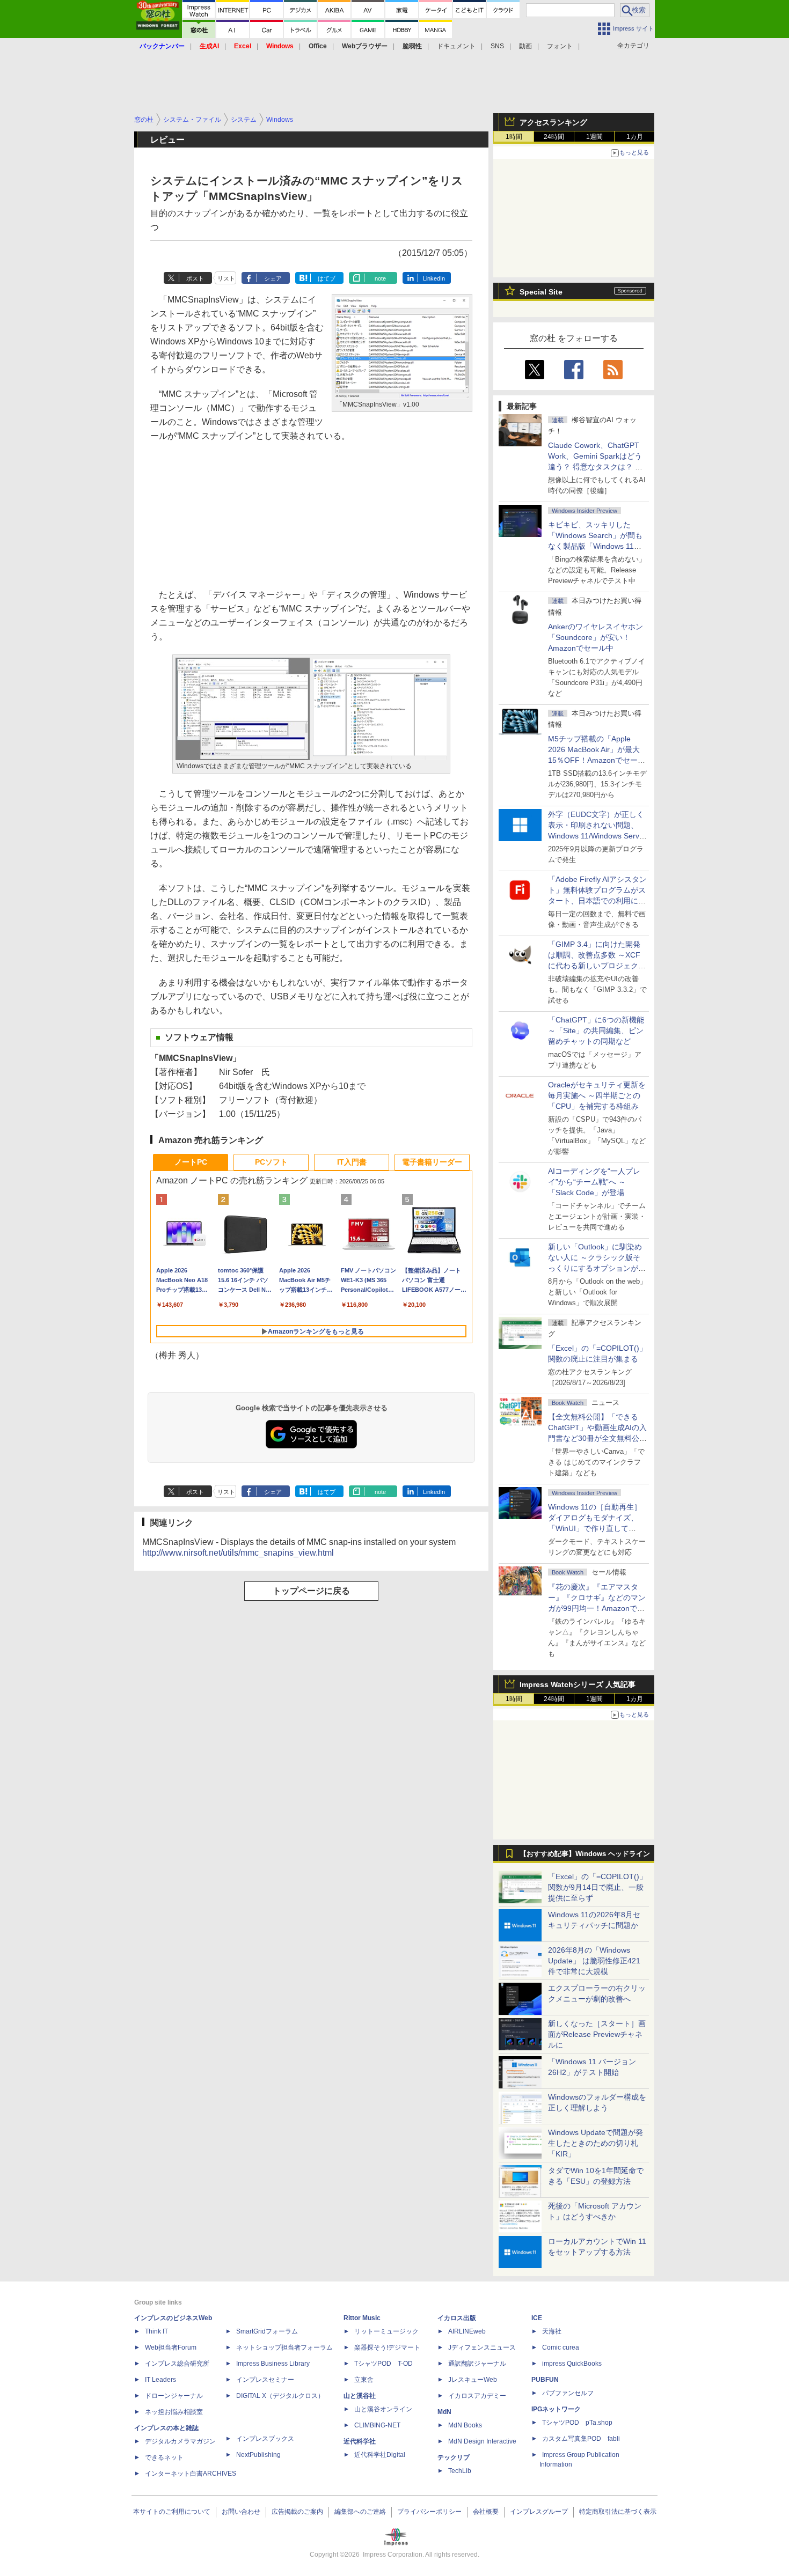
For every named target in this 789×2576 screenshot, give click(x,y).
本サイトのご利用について (172, 2512)
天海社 (552, 2331)
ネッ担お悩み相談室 (174, 2412)
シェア (273, 278)
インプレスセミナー (265, 2380)
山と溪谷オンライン (383, 2409)
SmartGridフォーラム (267, 2331)
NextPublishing (258, 2455)
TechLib (460, 2471)
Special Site (541, 292)
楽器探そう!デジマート (387, 2347)
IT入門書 (352, 1162)
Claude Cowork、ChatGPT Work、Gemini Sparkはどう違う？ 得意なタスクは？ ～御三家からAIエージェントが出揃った (597, 467)
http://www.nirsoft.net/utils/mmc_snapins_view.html (238, 1553)
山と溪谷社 (360, 2396)
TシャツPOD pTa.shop (577, 2423)
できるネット (164, 2457)
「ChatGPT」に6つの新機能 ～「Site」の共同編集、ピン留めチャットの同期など (596, 1031)
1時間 (514, 137)
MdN (444, 2412)
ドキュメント (456, 46)
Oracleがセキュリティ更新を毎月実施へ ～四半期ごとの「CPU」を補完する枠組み (597, 1095)
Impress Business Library (273, 2364)
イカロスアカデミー (477, 2396)
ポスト (195, 278)
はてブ (327, 278)
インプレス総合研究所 (177, 2364)
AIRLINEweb (467, 2331)
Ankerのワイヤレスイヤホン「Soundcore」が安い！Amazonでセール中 (596, 637)
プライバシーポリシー (429, 2512)
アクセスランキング (553, 122)
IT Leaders (160, 2380)
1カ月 (635, 137)
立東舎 (364, 2380)
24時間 (554, 137)
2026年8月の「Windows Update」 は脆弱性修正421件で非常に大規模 (594, 1961)
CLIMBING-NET (377, 2425)
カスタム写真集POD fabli (581, 2439)
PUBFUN (545, 2380)
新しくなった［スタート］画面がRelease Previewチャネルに (597, 2034)
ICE (537, 2318)
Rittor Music (362, 2318)
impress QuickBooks (572, 2364)
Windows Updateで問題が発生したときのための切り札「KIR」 (596, 2143)
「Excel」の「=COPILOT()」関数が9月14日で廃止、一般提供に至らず (597, 1887)
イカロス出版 (457, 2318)
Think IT (156, 2331)
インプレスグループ (539, 2512)
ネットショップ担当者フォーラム (284, 2347)
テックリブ (454, 2457)
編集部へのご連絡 (360, 2512)
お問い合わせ (241, 2512)
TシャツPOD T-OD (383, 2364)
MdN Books (465, 2425)
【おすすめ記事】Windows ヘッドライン (585, 1854)
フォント (560, 46)
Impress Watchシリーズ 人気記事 (578, 1684)
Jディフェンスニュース (482, 2347)
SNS (497, 46)
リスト (226, 278)
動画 (525, 46)
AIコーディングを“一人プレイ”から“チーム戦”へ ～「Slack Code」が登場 (594, 1182)
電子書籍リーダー (432, 1162)
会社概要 (486, 2512)
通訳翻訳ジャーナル (477, 2364)
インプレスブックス (265, 2439)
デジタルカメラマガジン (180, 2441)
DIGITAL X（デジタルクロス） (280, 2396)
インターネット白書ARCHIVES (191, 2474)
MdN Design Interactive (482, 2441)
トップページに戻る (311, 1591)
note (380, 278)
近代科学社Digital (380, 2455)
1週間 (594, 137)
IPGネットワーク (556, 2409)
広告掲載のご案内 (297, 2512)
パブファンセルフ (568, 2393)
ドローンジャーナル (174, 2396)
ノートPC (191, 1162)
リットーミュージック (386, 2331)
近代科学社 (360, 2441)
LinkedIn (434, 278)
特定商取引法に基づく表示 (618, 2512)
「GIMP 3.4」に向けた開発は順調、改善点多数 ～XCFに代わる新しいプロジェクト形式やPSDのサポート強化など (597, 966)
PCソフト (271, 1162)
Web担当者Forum (171, 2347)
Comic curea (561, 2347)
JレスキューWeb (473, 2380)
